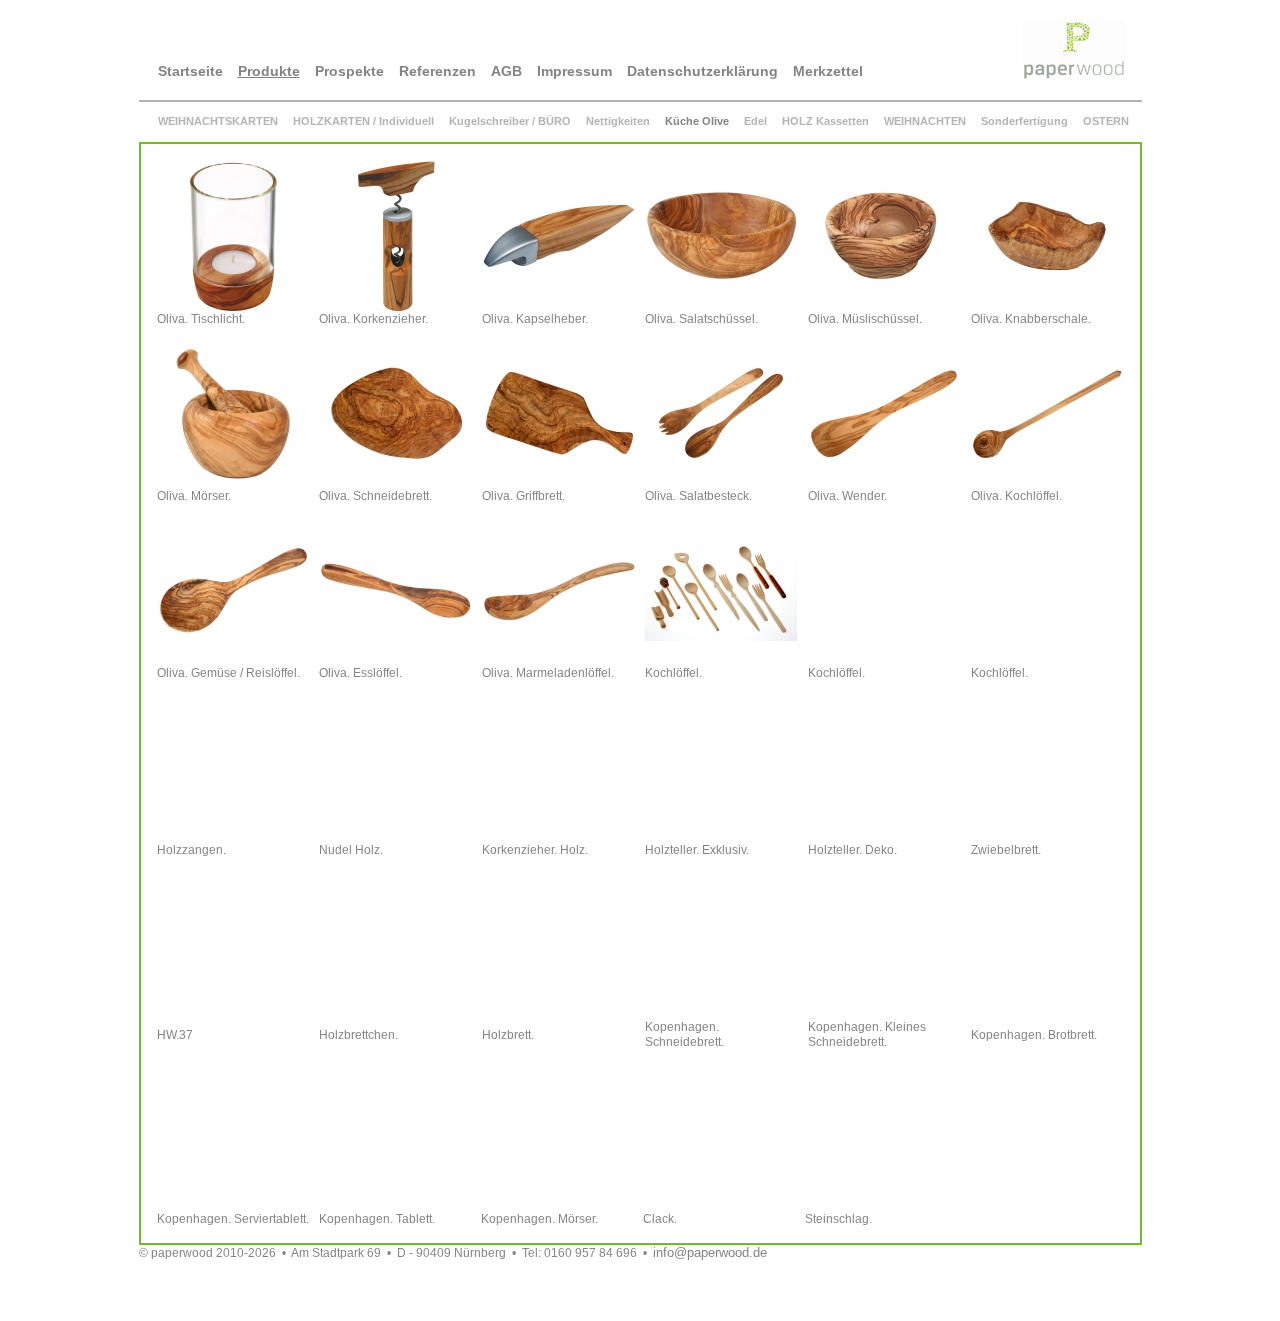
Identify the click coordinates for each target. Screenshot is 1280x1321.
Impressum (574, 71)
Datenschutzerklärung (702, 71)
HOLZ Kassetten (825, 121)
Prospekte (349, 71)
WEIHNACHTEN (925, 121)
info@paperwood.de (710, 1252)
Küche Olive (697, 121)
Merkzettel (828, 71)
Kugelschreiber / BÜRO (510, 121)
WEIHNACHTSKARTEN (218, 121)
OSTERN (1106, 121)
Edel (755, 121)
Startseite (190, 71)
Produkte (269, 71)
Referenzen (437, 71)
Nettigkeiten (618, 121)
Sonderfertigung (1024, 121)
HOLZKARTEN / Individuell (363, 121)
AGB (506, 71)
